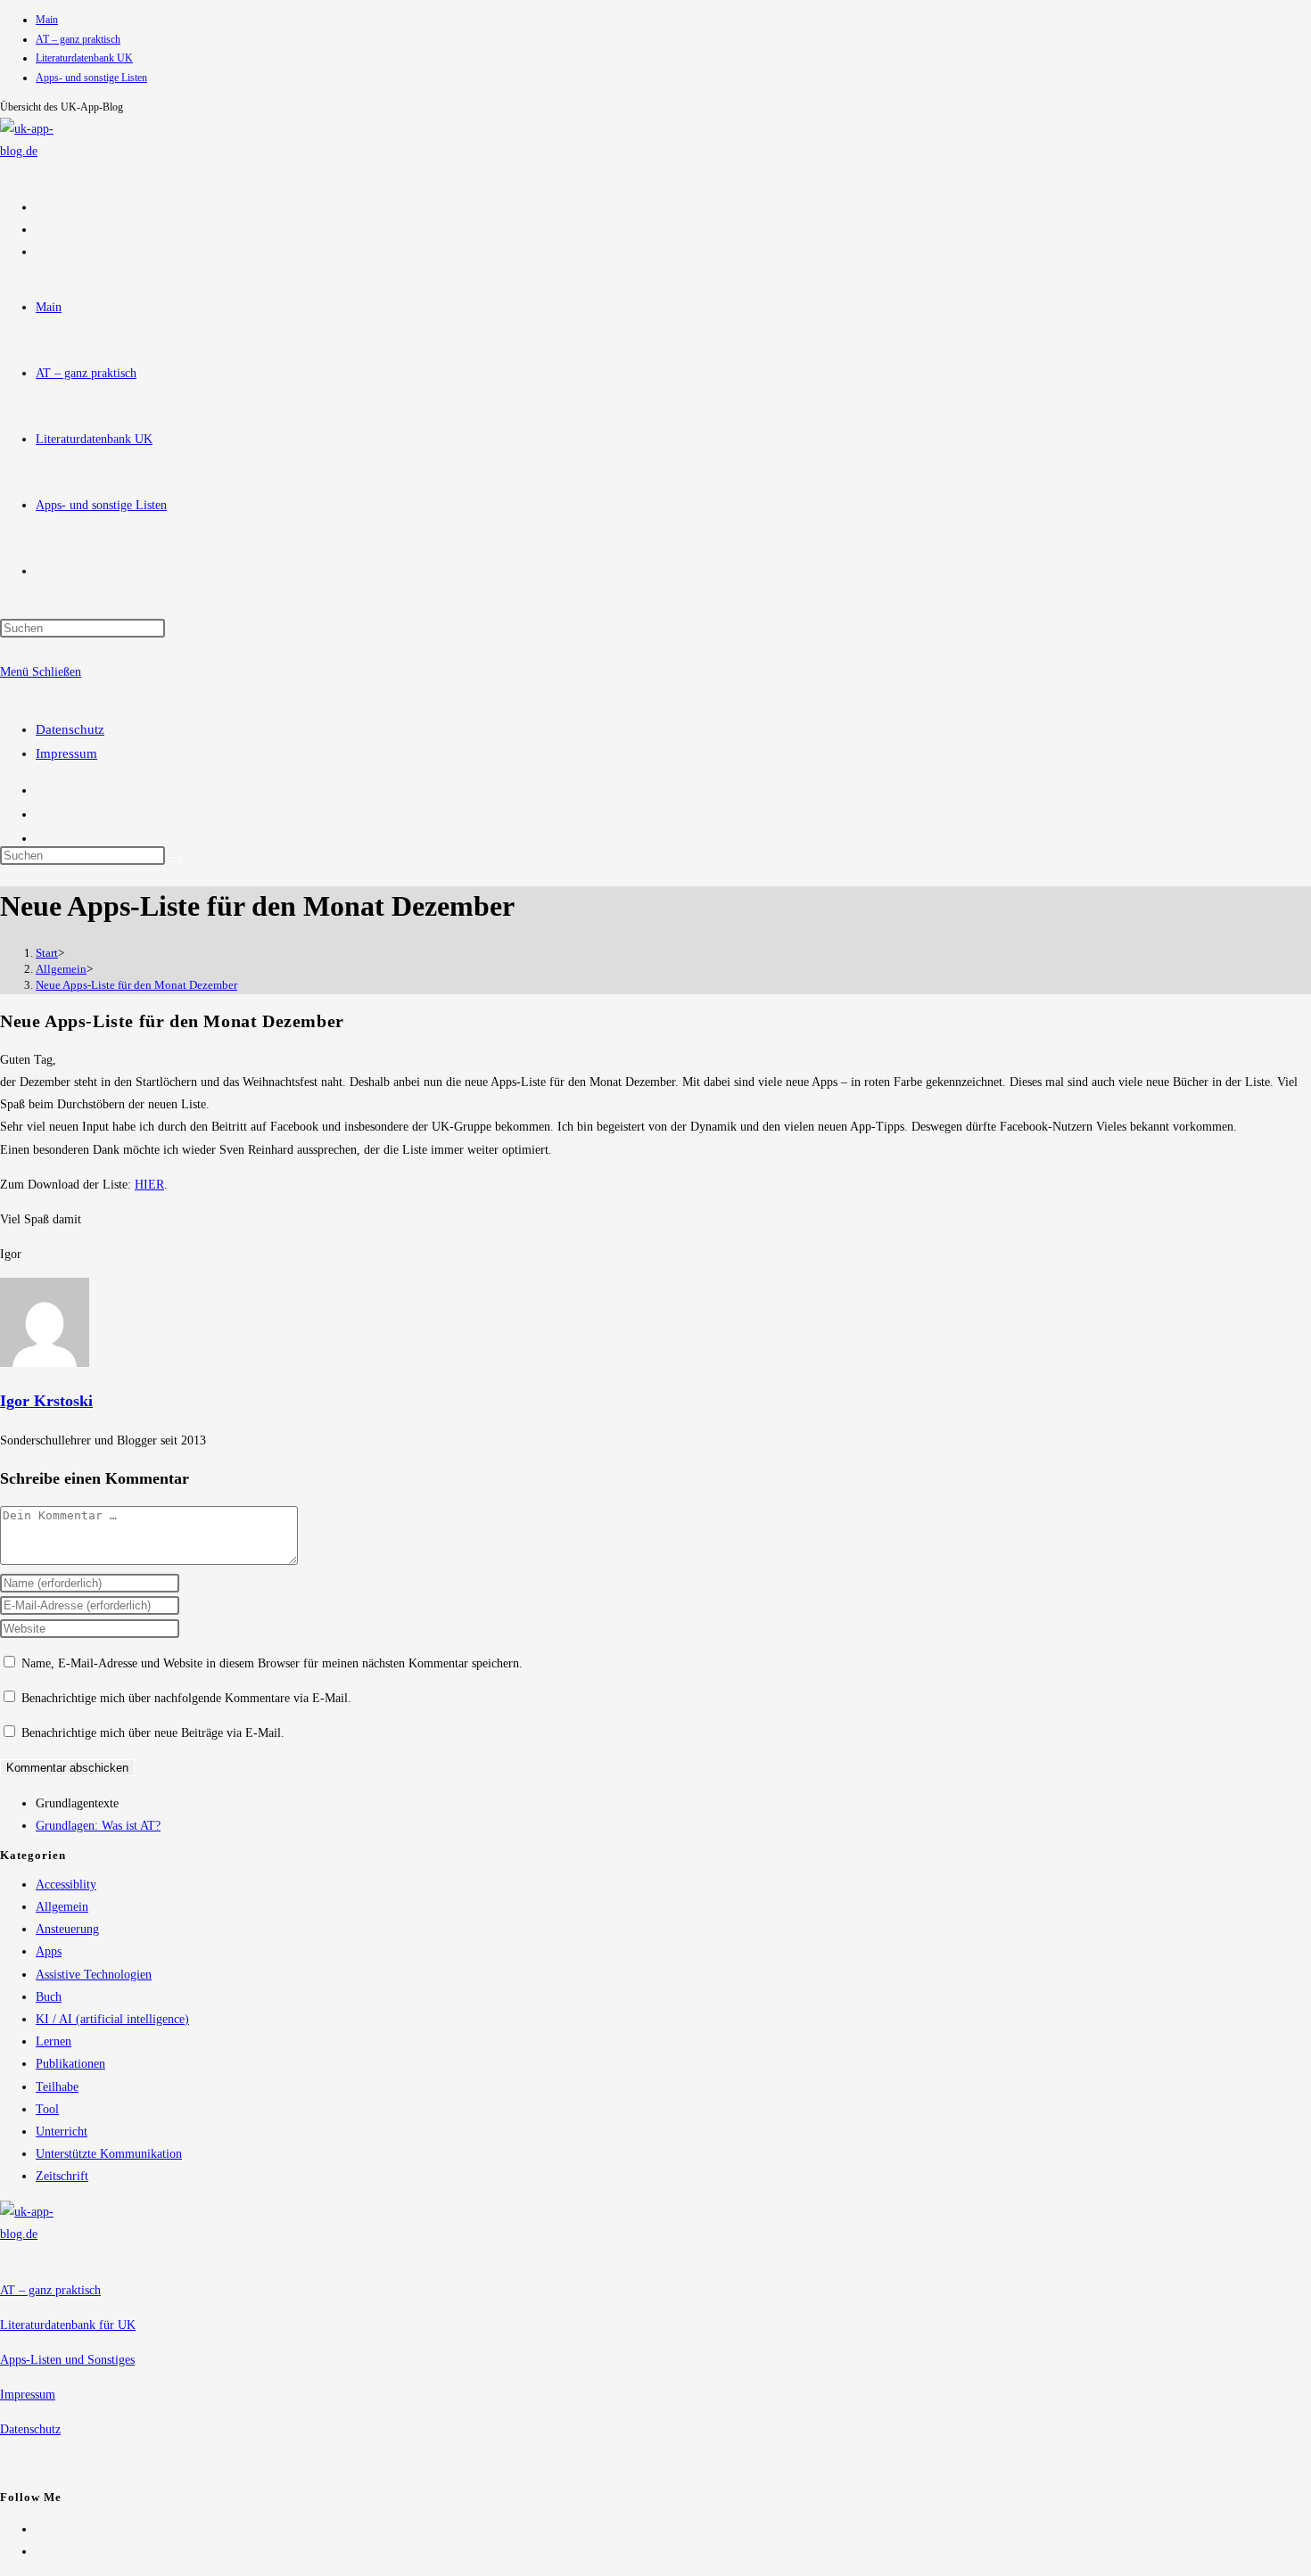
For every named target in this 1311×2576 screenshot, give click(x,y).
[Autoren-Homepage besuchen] (45, 1363)
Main (47, 20)
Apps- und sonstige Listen (91, 78)
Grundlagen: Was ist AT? (98, 1826)
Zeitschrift (62, 2176)
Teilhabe (57, 2087)
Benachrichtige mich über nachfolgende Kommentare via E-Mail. (186, 1698)
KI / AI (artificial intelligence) (112, 2019)
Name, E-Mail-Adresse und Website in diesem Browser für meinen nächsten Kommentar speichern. (272, 1663)
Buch (49, 1997)
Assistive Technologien (94, 1975)
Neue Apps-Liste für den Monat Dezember (136, 985)
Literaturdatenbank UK (84, 58)
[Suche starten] (175, 860)
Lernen (54, 2041)
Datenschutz (70, 729)
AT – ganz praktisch (78, 39)
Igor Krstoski (46, 1401)
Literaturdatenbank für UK (68, 2325)
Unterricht (62, 2132)
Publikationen (70, 2064)
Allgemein (62, 1907)
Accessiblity (66, 1885)
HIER (149, 1185)
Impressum (66, 753)
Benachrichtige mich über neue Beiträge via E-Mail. (153, 1733)
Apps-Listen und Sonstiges (67, 2360)
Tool (47, 2109)
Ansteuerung (67, 1929)
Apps (49, 1951)
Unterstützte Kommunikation (109, 2154)
